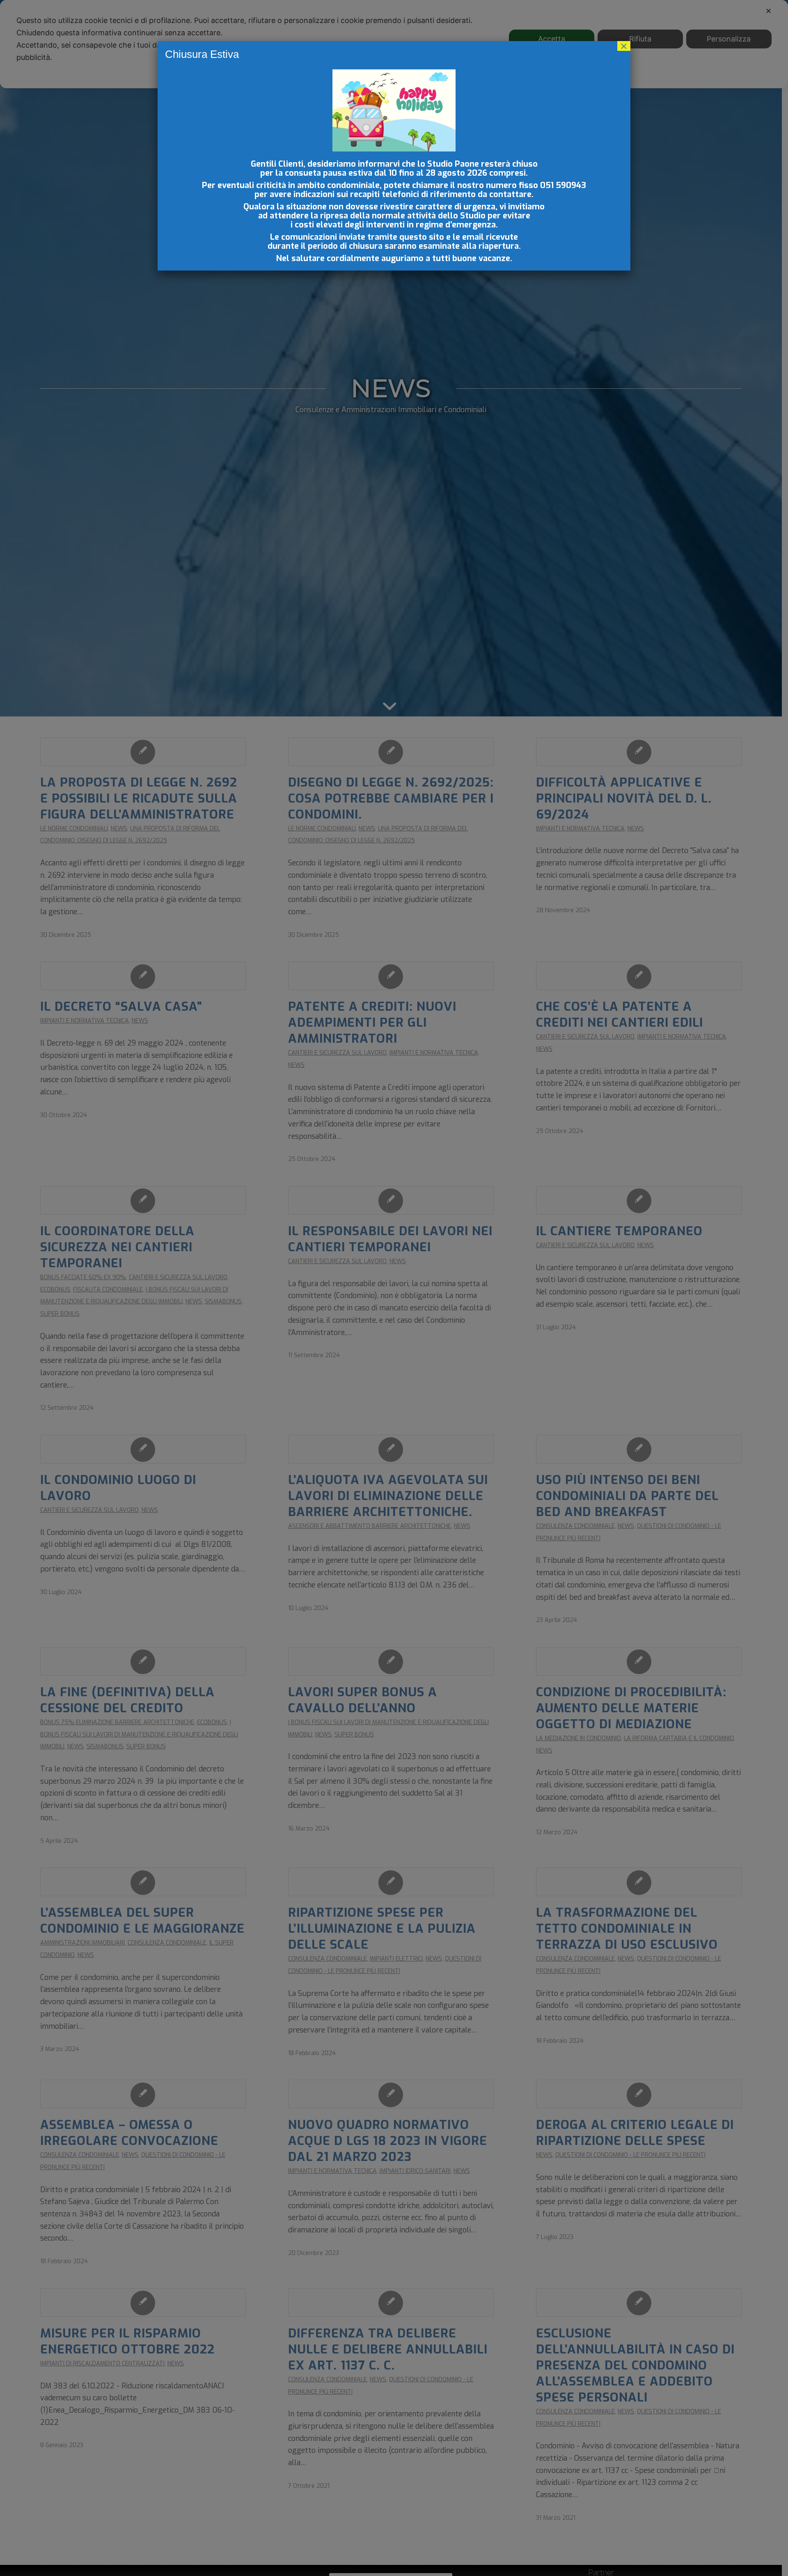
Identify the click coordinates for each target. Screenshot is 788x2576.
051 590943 (563, 185)
